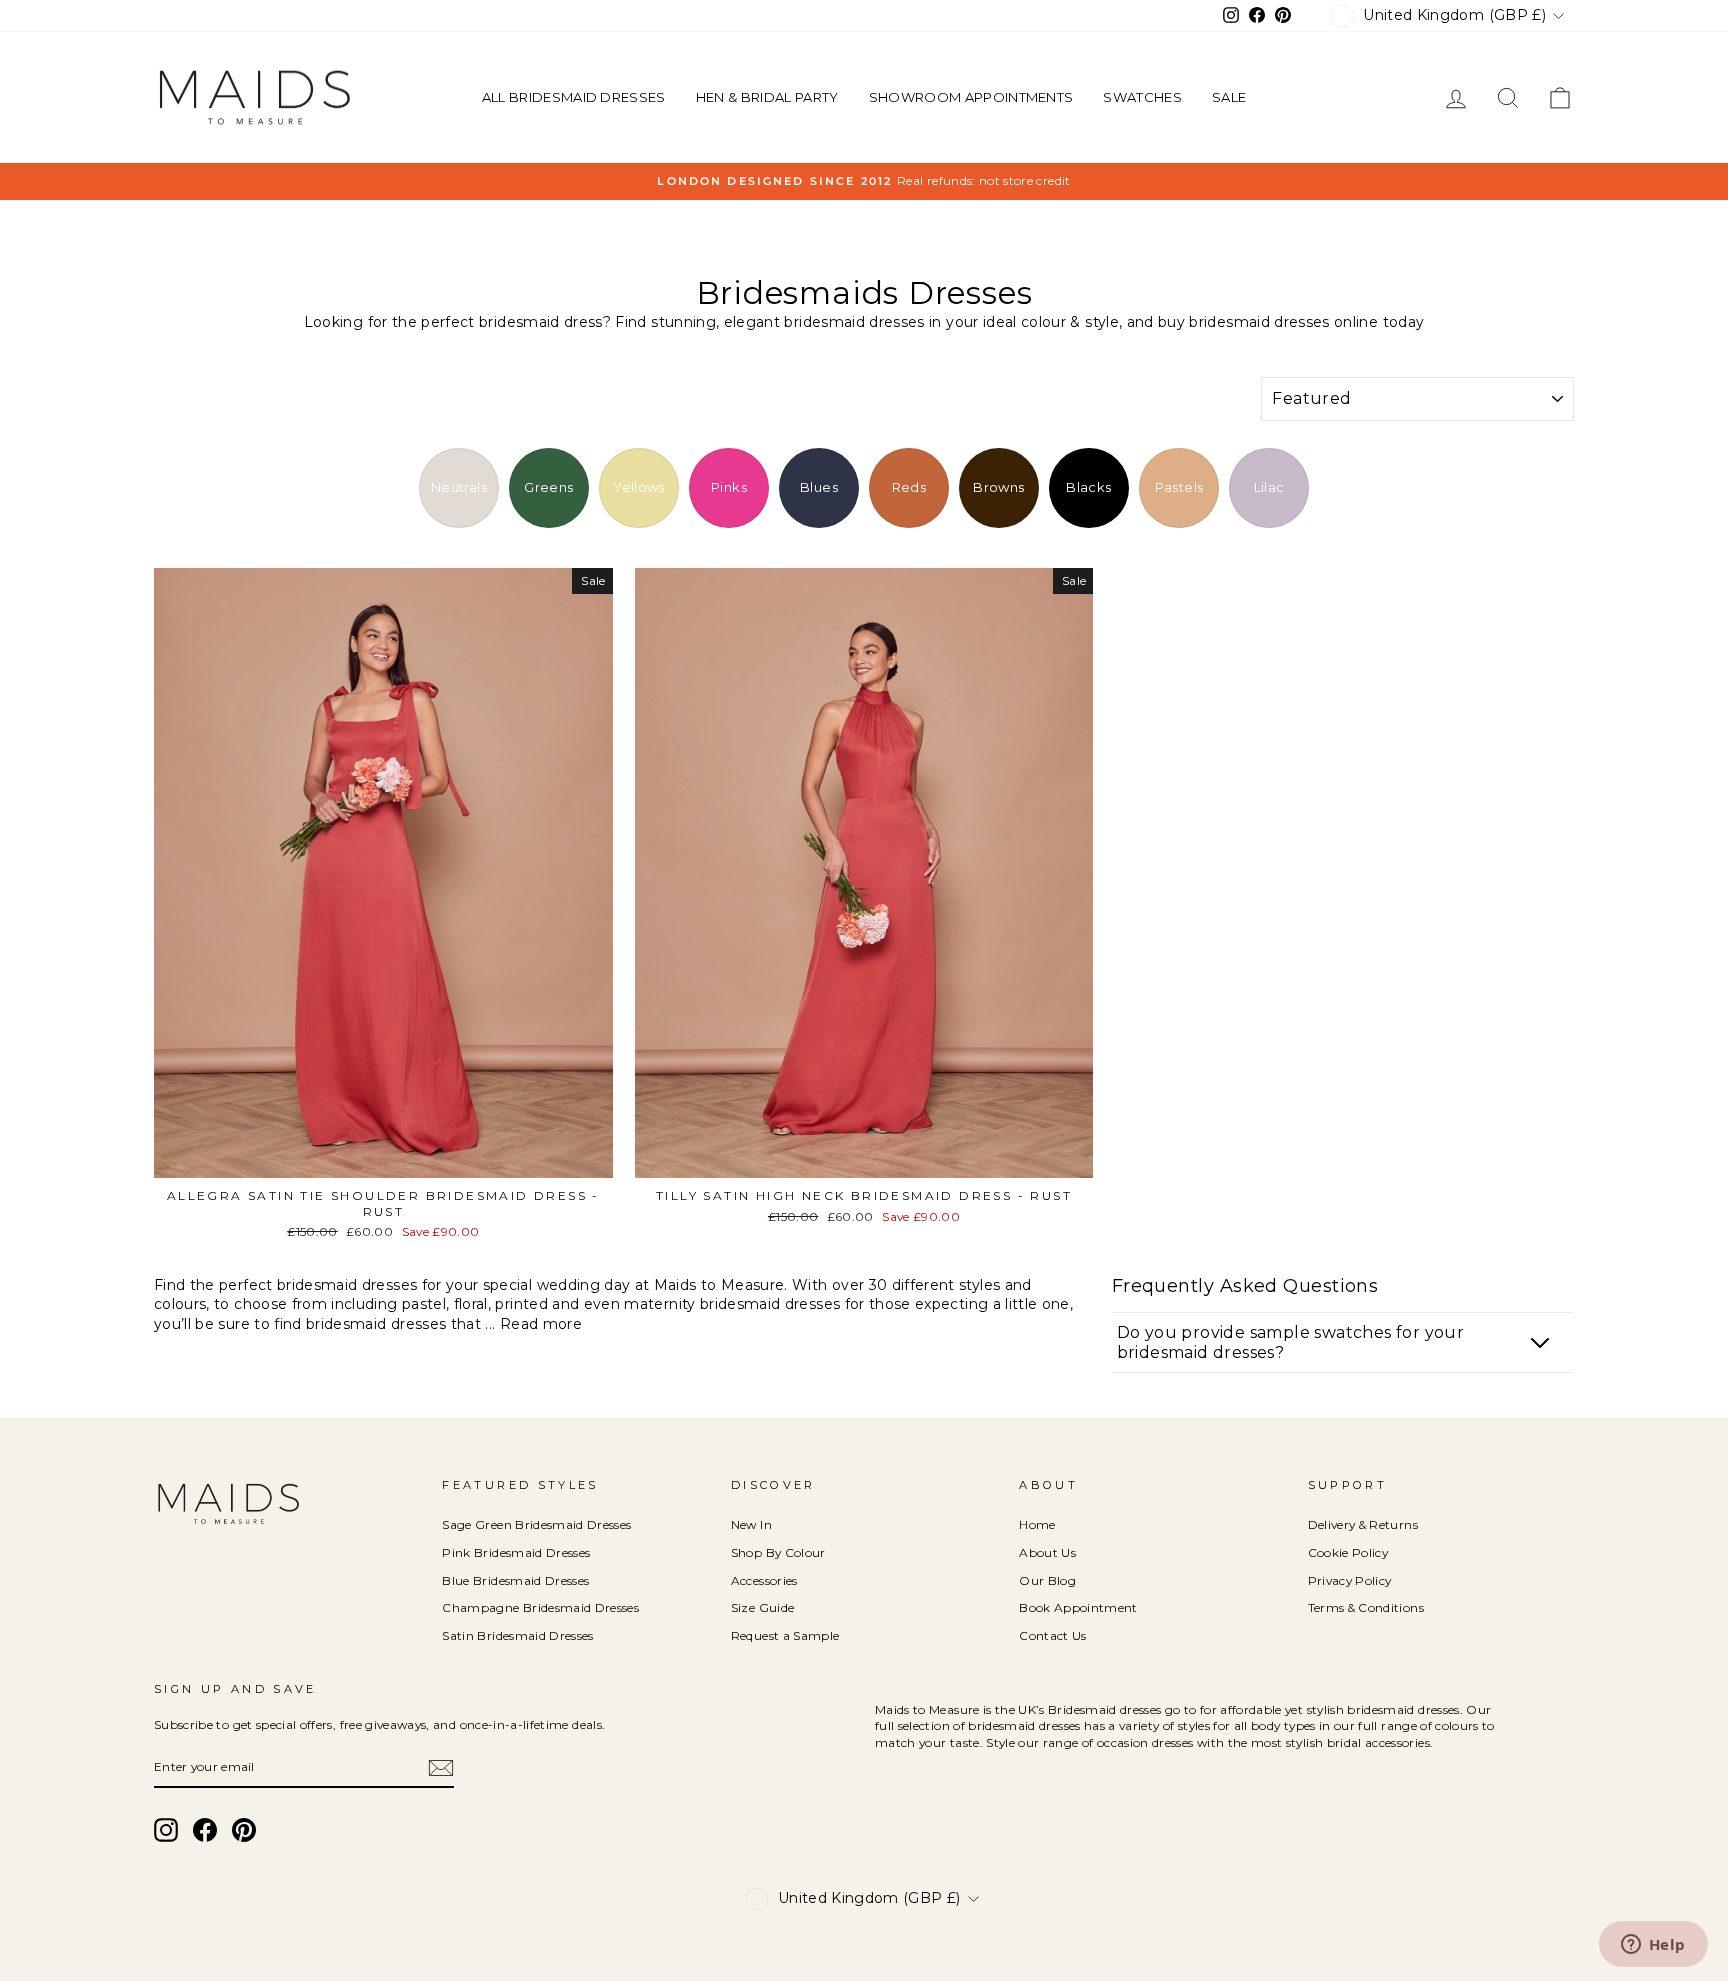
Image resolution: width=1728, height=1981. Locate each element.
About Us (1047, 1552)
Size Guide (763, 1607)
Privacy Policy (1350, 1580)
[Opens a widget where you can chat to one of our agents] (1653, 1946)
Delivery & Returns (1363, 1524)
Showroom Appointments (971, 97)
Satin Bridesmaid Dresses (517, 1635)
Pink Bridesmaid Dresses (516, 1552)
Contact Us (1053, 1635)
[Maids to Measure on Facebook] (205, 1830)
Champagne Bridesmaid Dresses (540, 1607)
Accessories (764, 1580)
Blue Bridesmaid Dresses (515, 1580)
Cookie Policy (1348, 1552)
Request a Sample (785, 1635)
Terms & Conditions (1366, 1607)
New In (751, 1524)
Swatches (1142, 97)
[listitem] (459, 488)
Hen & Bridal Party (767, 97)
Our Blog (1047, 1580)
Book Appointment (1078, 1607)
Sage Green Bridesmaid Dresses (536, 1524)
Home (1037, 1524)
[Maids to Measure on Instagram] (166, 1830)
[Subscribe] (441, 1768)
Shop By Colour (778, 1552)
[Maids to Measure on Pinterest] (244, 1830)
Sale (1229, 97)
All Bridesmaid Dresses (574, 97)
